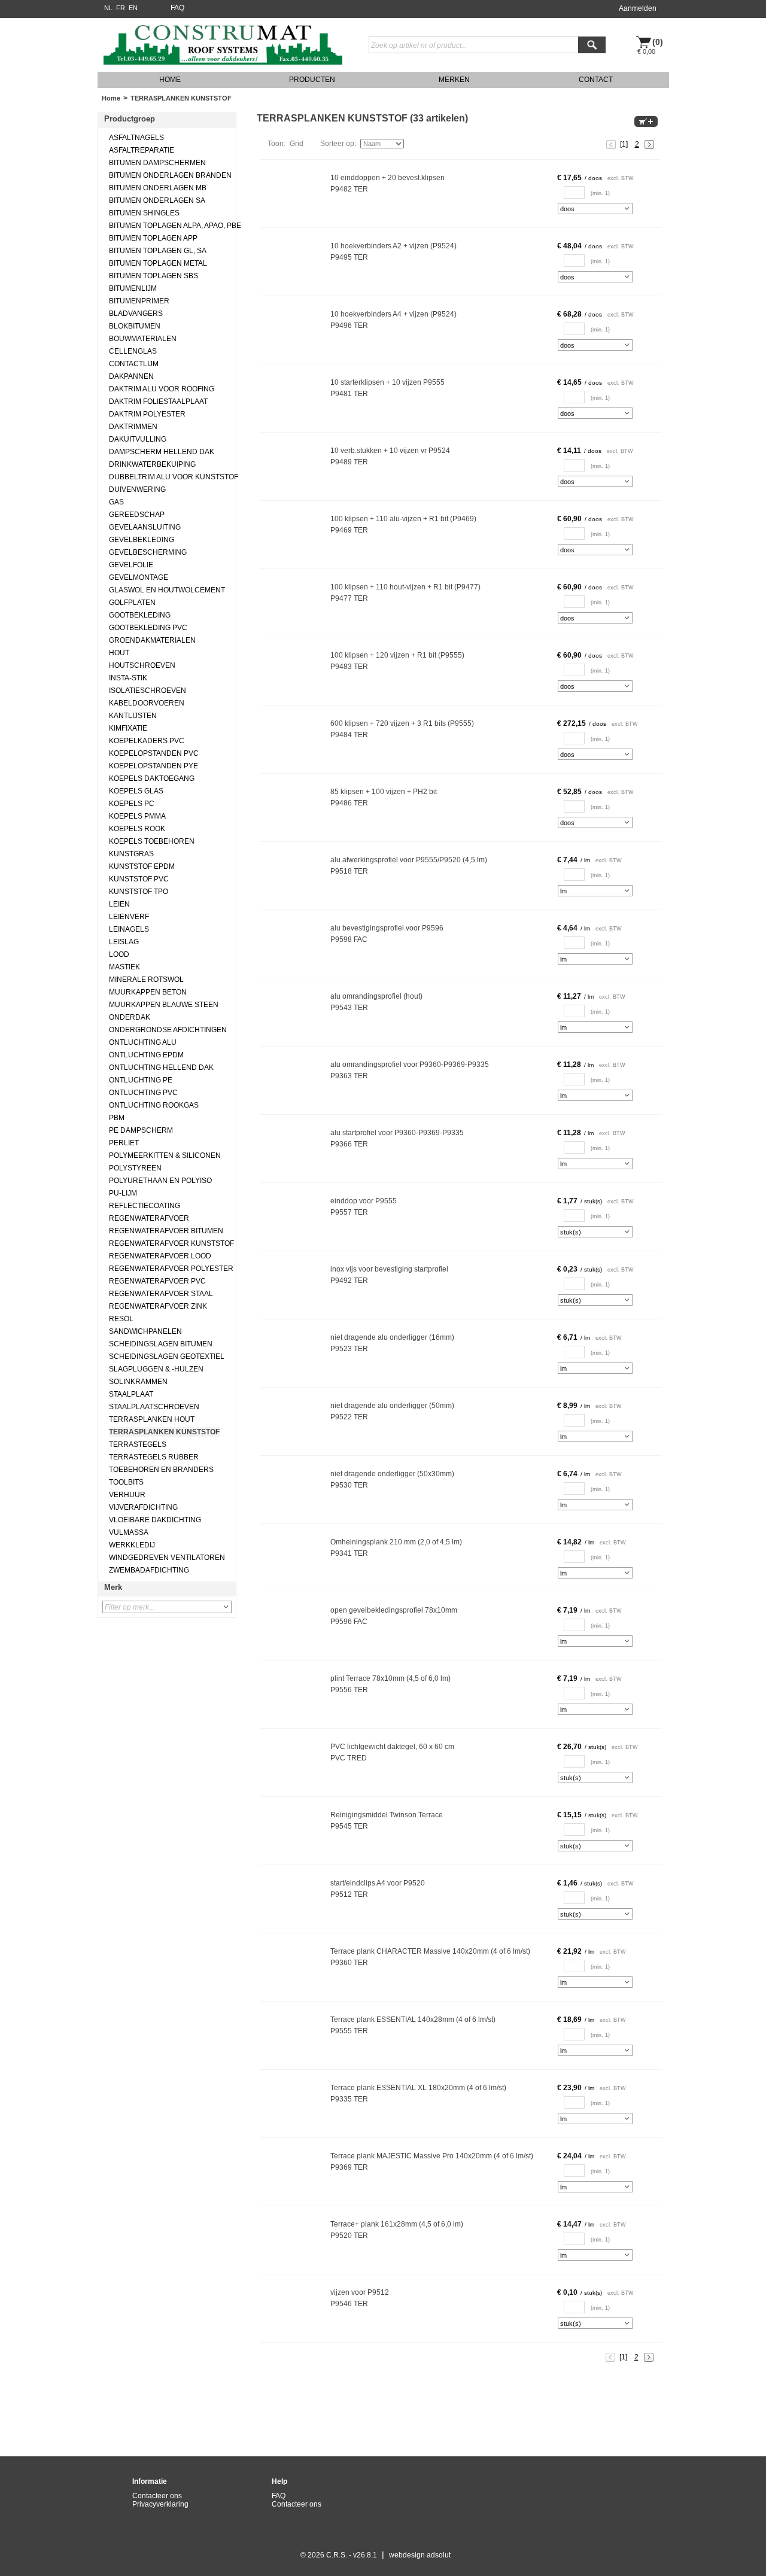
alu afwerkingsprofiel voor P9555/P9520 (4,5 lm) (409, 860)
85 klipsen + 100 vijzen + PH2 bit (384, 792)
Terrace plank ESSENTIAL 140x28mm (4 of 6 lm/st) (413, 2020)
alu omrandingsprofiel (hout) (376, 996)
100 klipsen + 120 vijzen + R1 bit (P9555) (397, 655)
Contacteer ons (157, 2496)
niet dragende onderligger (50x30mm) (392, 1474)
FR (121, 8)
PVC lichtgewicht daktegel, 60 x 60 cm (392, 1747)
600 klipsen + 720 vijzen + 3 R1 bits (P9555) (402, 723)
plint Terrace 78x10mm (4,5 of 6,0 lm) (390, 1678)
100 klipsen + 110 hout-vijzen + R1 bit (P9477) (405, 587)
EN (133, 8)
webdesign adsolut (420, 2555)
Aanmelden (638, 8)
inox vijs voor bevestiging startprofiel (389, 1269)
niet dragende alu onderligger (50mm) (392, 1406)
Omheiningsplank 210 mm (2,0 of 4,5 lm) (396, 1542)
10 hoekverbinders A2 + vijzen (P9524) (393, 246)
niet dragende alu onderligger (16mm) (392, 1337)
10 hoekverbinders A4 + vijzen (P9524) (393, 314)
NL (108, 8)
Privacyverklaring (160, 2504)
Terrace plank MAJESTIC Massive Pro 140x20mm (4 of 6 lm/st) (432, 2156)
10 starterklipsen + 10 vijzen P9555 (387, 382)
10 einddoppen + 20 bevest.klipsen (387, 178)
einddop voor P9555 (364, 1201)
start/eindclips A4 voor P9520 (378, 1883)
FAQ (177, 8)
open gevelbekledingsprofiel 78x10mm (394, 1610)
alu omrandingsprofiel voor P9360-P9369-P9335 (410, 1065)
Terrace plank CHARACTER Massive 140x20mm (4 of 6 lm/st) (430, 1951)
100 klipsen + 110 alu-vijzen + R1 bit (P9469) (403, 519)
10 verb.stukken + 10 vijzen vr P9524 (390, 451)
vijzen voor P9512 (360, 2292)
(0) (658, 42)
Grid (297, 144)
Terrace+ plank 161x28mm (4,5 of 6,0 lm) (397, 2224)
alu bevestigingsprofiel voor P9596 (387, 928)
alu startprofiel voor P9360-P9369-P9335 (397, 1133)
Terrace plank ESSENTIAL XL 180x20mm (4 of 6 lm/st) (418, 2088)
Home (111, 98)
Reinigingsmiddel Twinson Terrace (387, 1815)
